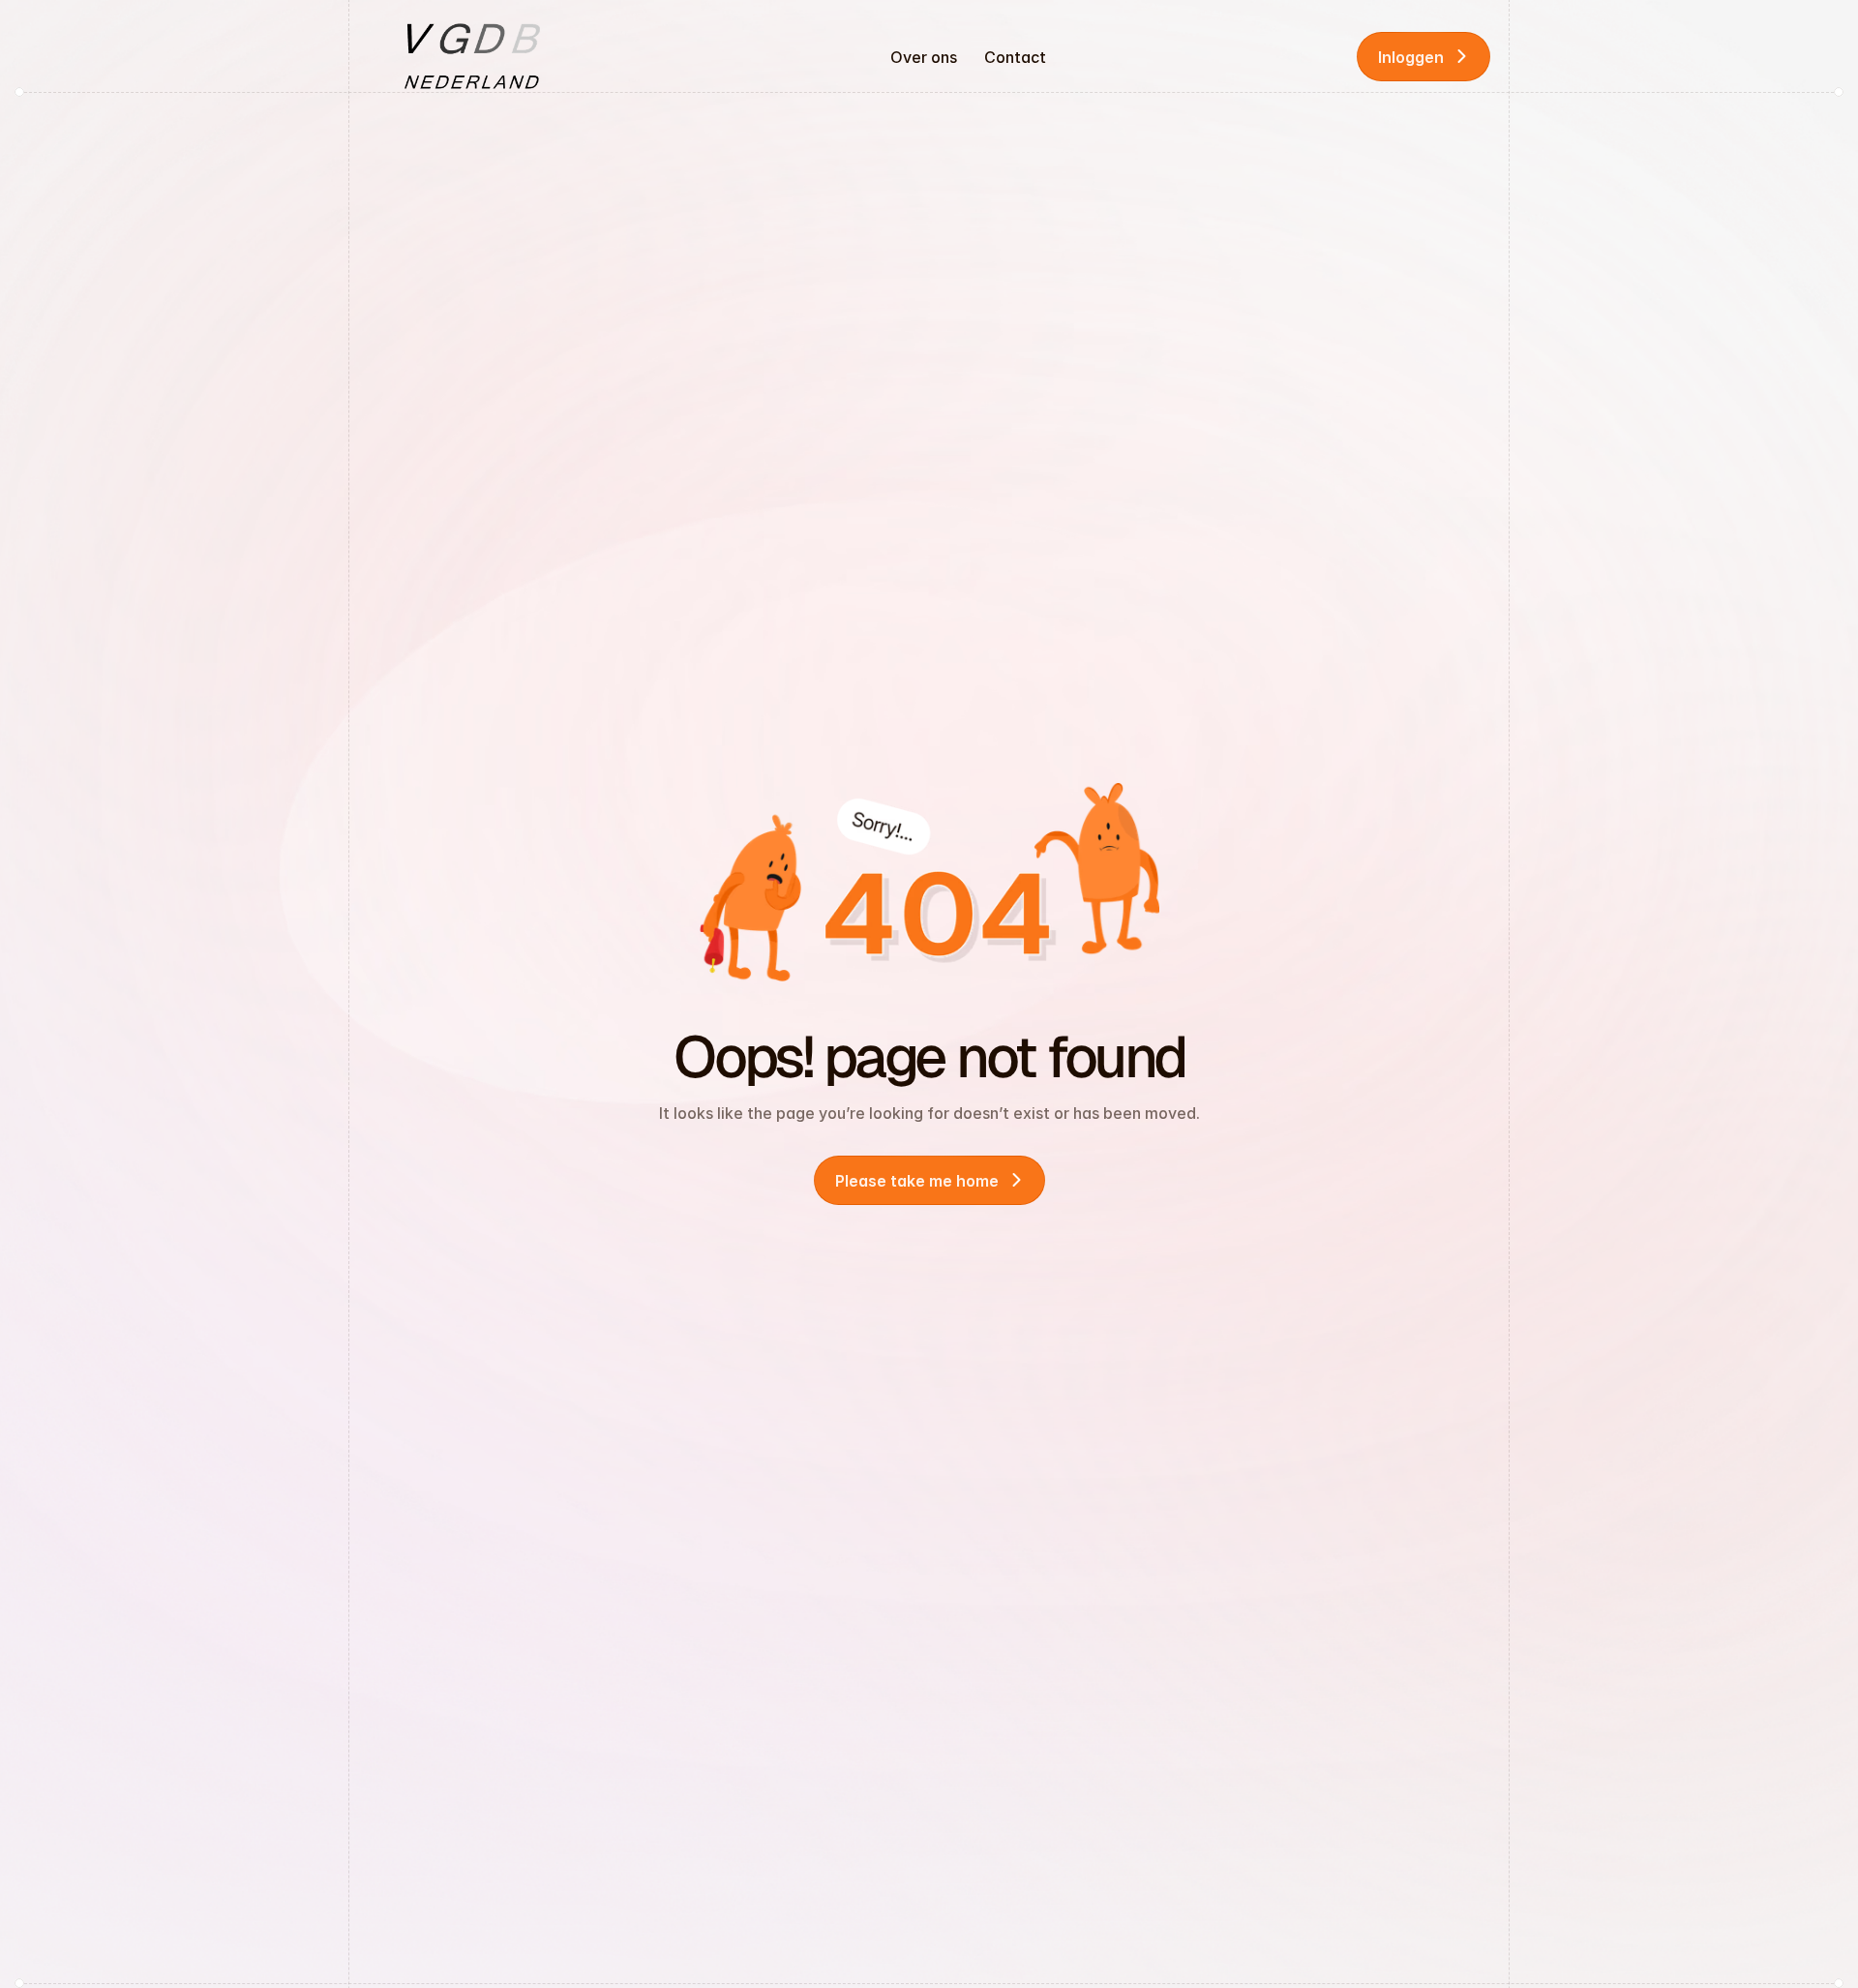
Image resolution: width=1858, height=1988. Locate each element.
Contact (1015, 57)
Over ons (924, 57)
